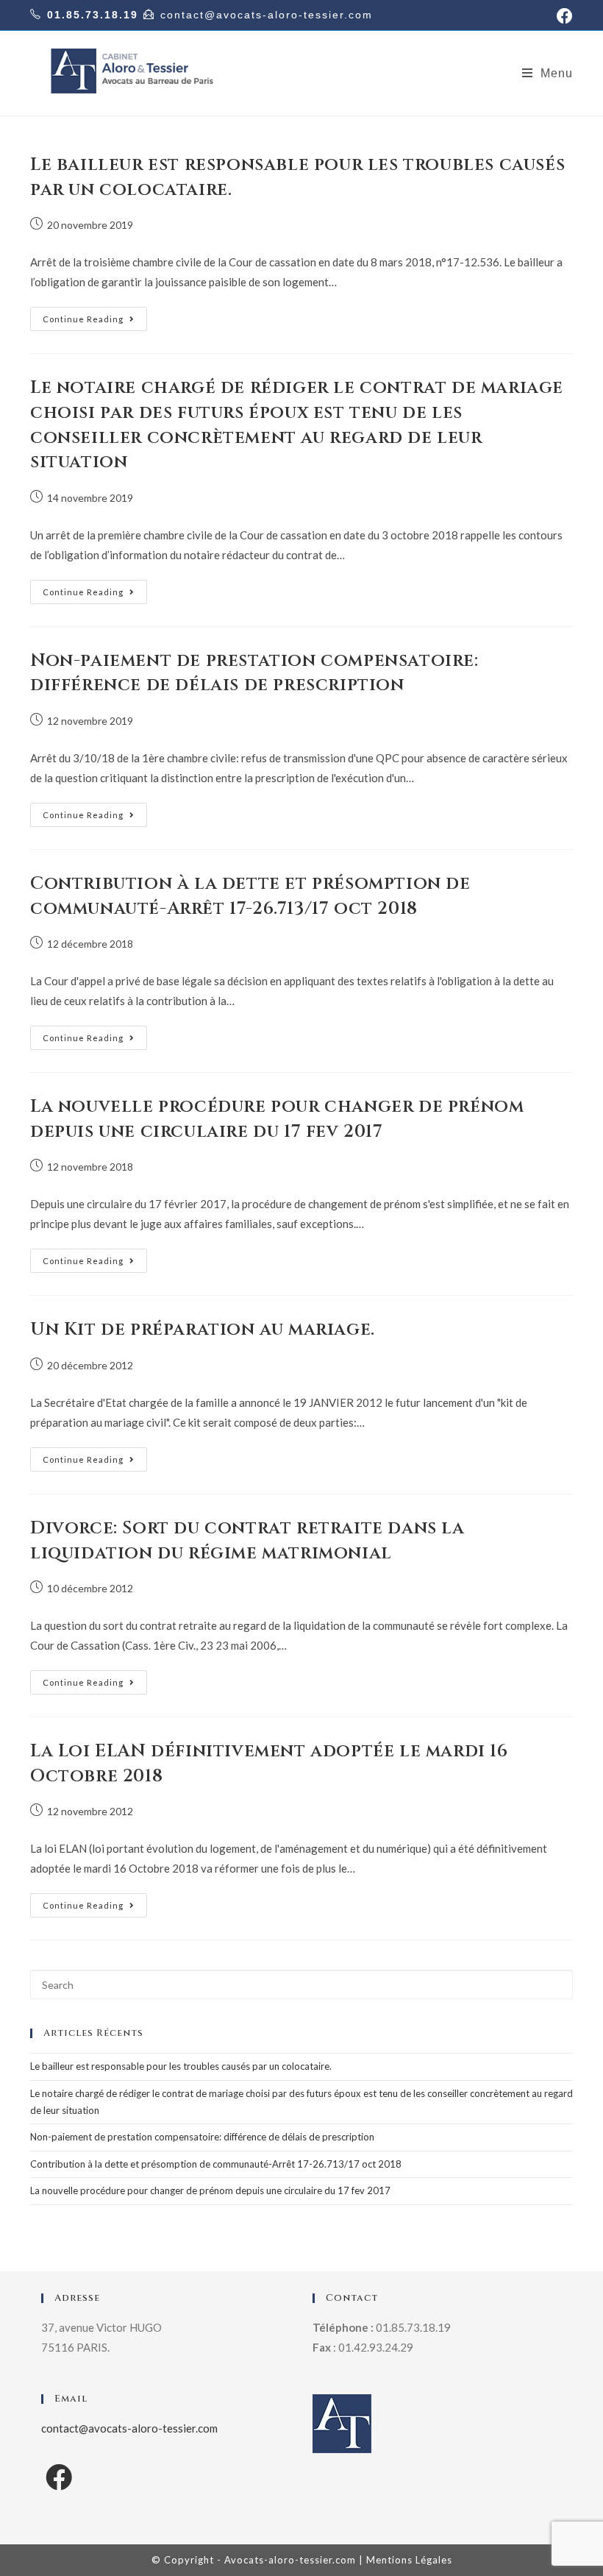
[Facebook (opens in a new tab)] (563, 16)
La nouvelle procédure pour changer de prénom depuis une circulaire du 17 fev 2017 (277, 1119)
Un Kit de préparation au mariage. (203, 1330)
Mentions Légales (409, 2560)
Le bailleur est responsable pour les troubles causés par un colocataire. (181, 2066)
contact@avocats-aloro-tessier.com (267, 15)
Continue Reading (83, 319)
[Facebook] (59, 2477)
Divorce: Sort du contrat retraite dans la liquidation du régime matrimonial (247, 1541)
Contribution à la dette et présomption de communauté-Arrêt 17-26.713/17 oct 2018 (250, 896)
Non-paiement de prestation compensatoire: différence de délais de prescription (254, 673)
